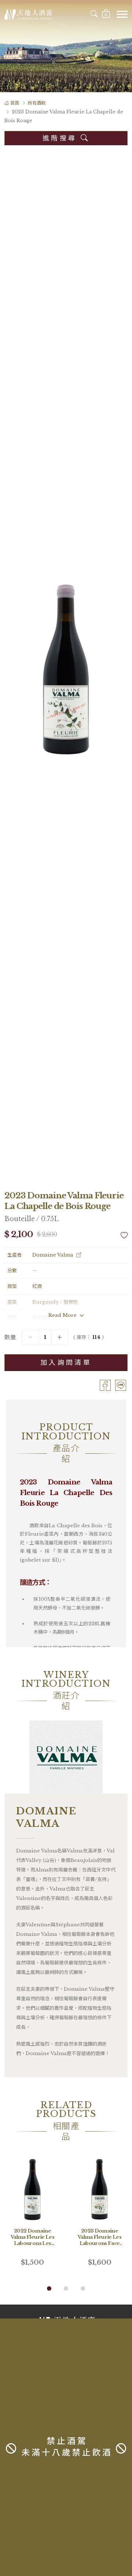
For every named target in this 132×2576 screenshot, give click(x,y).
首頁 (15, 103)
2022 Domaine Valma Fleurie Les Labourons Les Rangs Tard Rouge (32, 2243)
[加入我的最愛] (124, 1235)
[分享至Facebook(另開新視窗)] (105, 1385)
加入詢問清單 (66, 1363)
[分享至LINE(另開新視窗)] (121, 1385)
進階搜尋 (62, 138)
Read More (63, 1315)
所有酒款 (37, 103)
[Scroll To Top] (122, 2308)
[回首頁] (28, 14)
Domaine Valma (53, 1255)
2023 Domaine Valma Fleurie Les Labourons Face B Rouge (100, 2240)
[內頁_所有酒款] (66, 46)
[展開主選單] (122, 14)
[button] (49, 2288)
